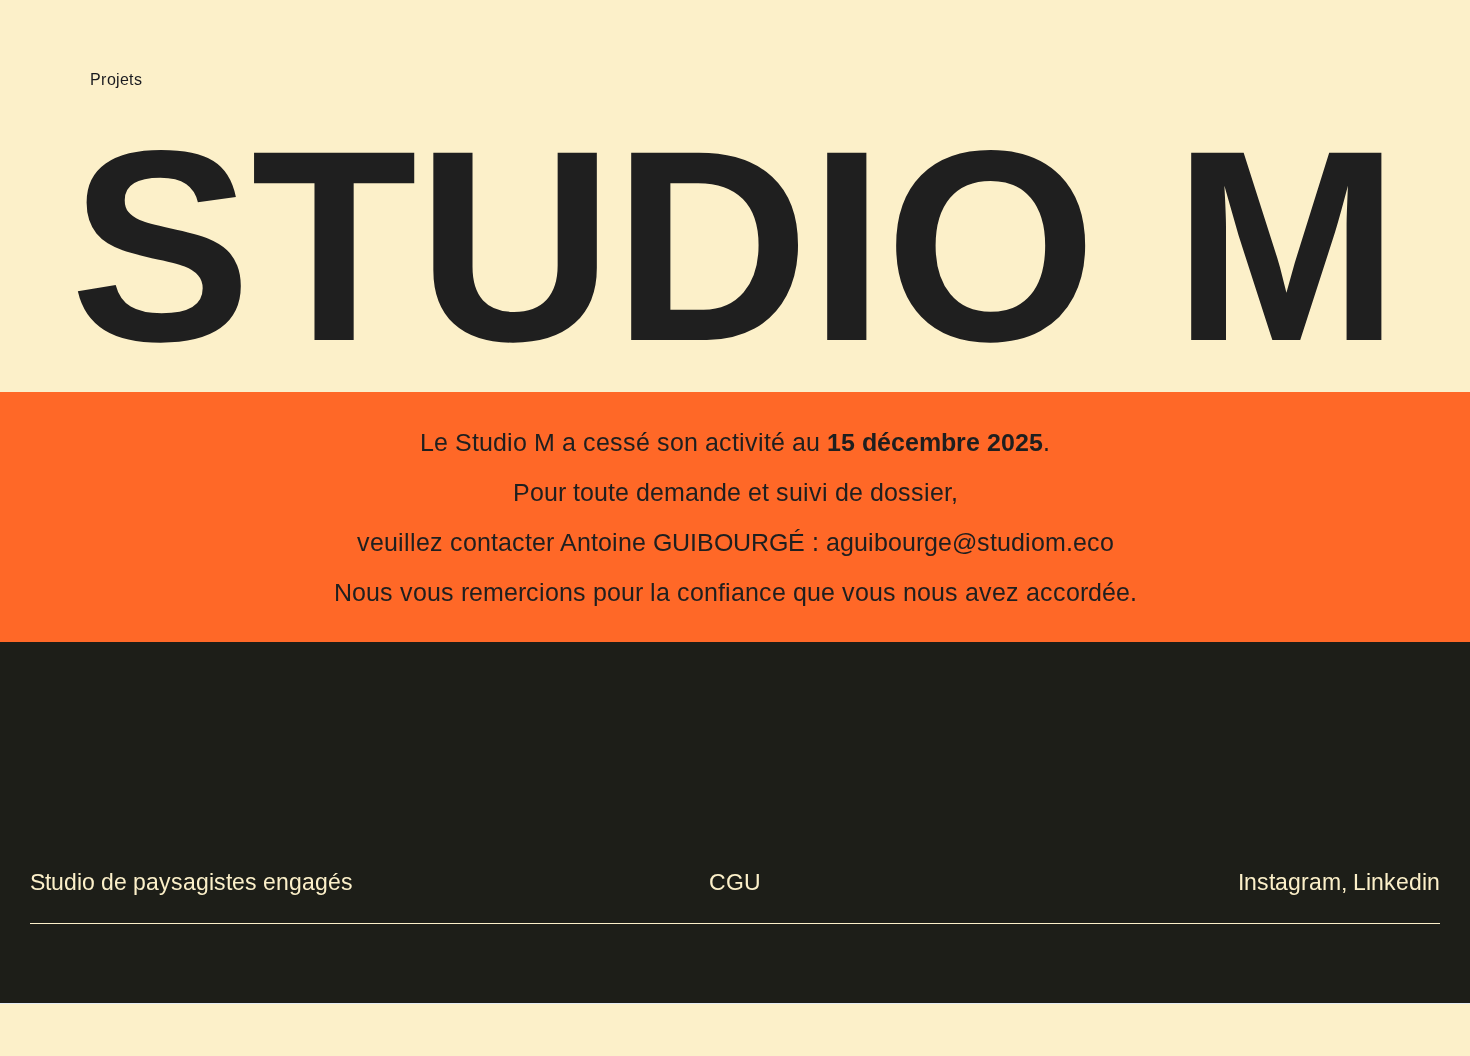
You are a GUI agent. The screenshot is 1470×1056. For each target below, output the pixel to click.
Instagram (1289, 882)
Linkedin (1396, 882)
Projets (116, 79)
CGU (735, 882)
